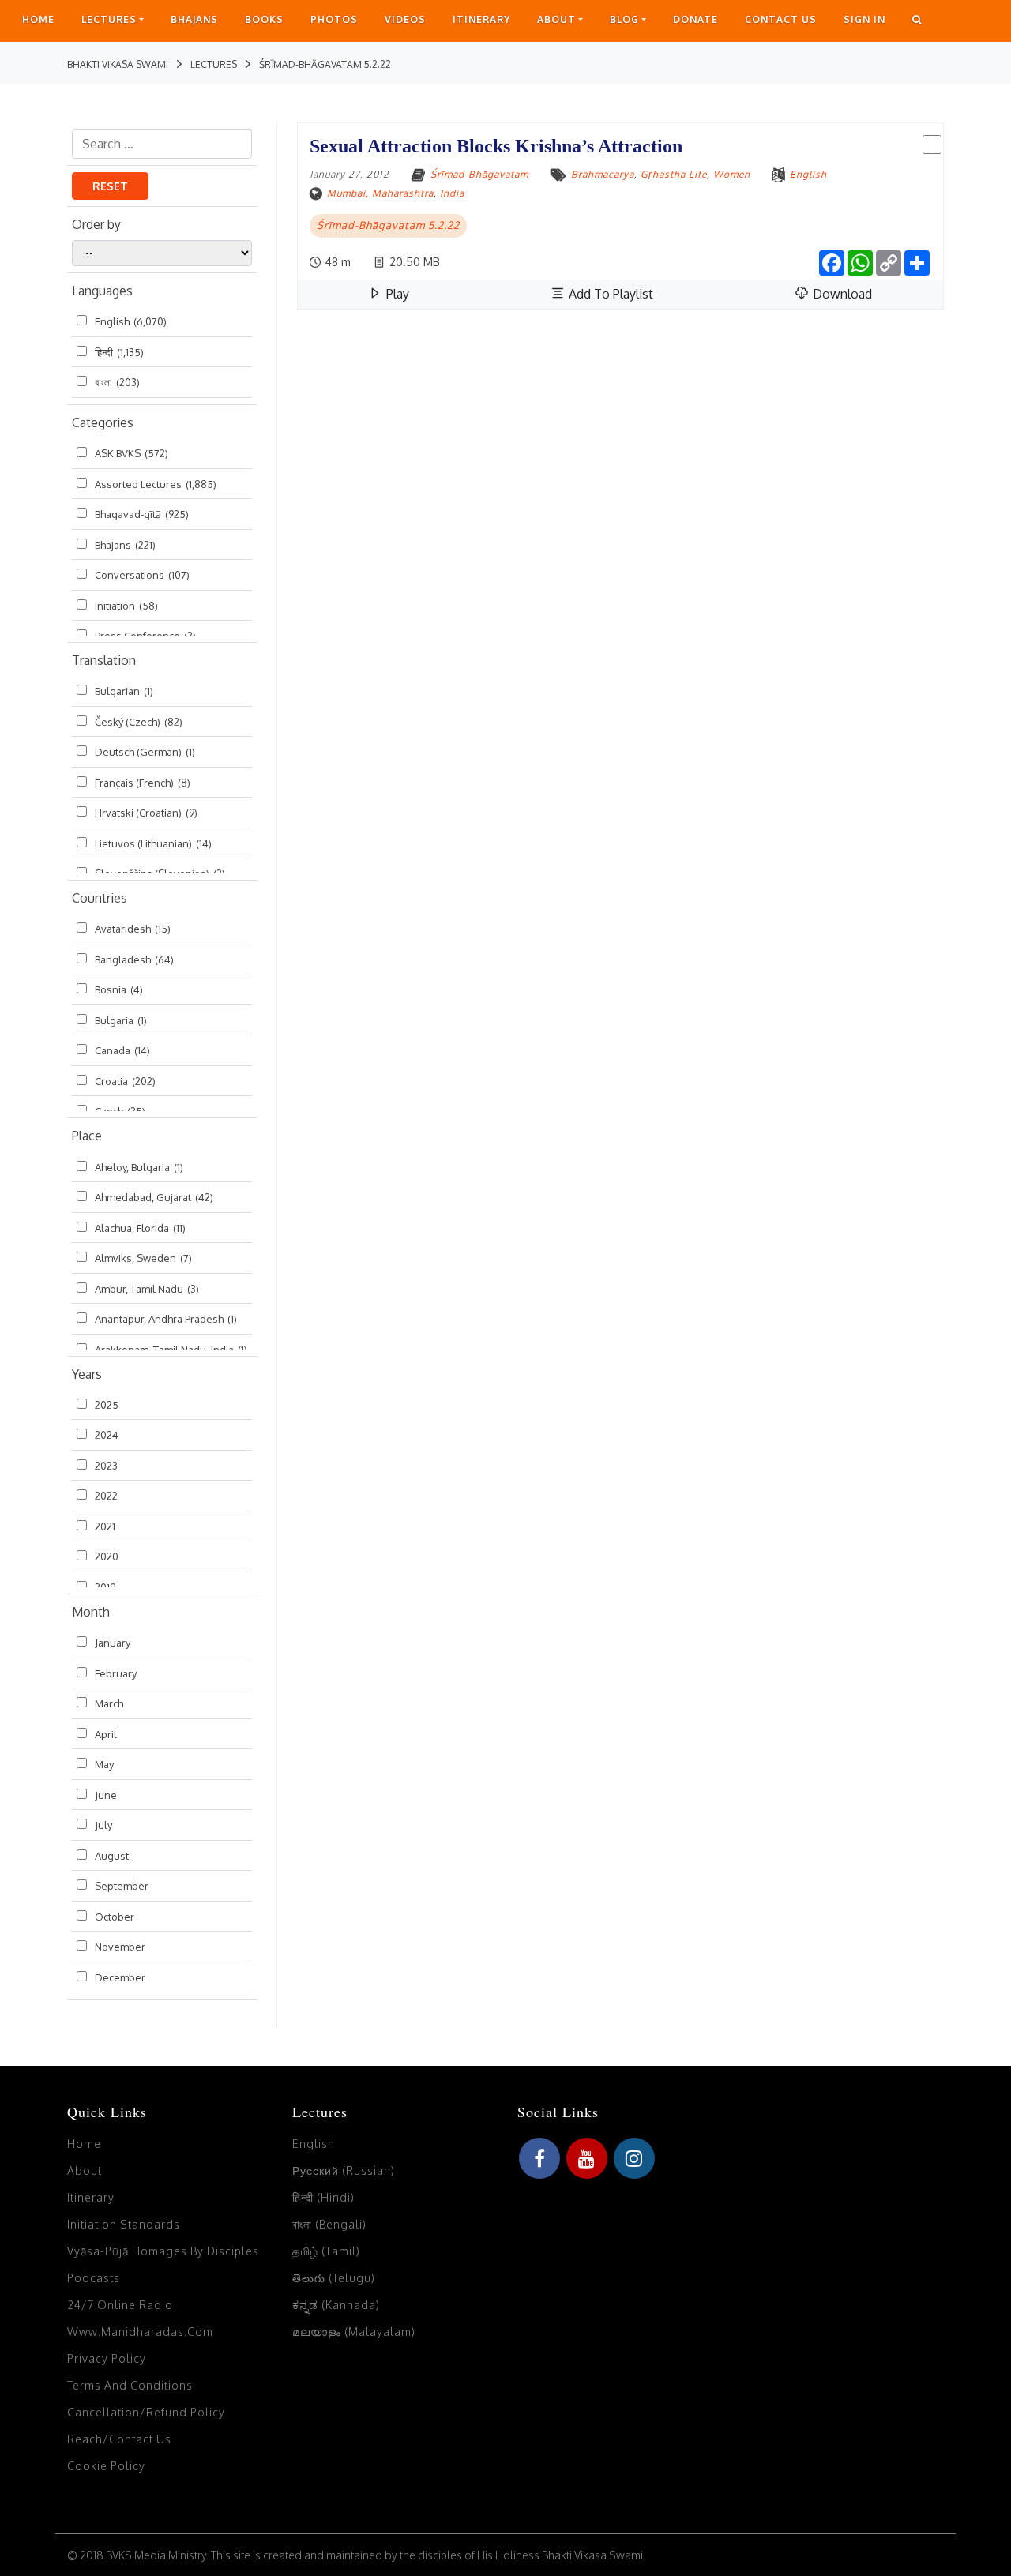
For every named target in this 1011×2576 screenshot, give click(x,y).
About (556, 19)
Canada (122, 1050)
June (106, 1795)
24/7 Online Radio (120, 2305)
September (122, 1886)
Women (732, 174)
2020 (107, 1556)
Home (38, 19)
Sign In (864, 19)
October (115, 1917)
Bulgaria (121, 1020)
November (120, 1947)
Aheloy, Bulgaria (139, 1167)
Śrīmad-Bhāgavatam (479, 174)
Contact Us (781, 19)
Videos (405, 19)
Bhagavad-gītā (142, 514)
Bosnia (119, 989)
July (103, 1825)
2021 (105, 1526)
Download (841, 294)
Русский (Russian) (344, 2170)
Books (264, 19)
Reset (110, 186)
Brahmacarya (603, 174)
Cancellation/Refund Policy (146, 2412)
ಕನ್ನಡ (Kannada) (336, 2305)
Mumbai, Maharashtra (380, 193)
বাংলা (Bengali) (329, 2224)
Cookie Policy (106, 2466)
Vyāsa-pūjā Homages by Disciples (163, 2251)
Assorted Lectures (156, 484)
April (106, 1734)
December (120, 1977)
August (112, 1856)
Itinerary (481, 19)
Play (396, 294)
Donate (695, 19)
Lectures (109, 19)
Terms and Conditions (130, 2385)
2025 (107, 1405)
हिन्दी (119, 352)
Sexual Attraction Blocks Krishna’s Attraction (496, 146)
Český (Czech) (139, 722)
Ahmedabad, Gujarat (154, 1197)
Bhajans (194, 19)
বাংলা (117, 382)
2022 (106, 1496)
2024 (107, 1435)
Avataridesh (133, 929)
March (109, 1703)
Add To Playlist (609, 294)
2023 (106, 1466)
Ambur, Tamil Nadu (147, 1289)
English (131, 321)
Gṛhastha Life (674, 174)
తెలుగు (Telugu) (334, 2278)
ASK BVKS (132, 453)
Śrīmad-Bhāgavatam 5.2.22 (388, 225)
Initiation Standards (124, 2224)
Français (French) (143, 783)
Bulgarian (124, 691)
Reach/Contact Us (119, 2439)
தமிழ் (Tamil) (326, 2251)
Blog (624, 19)
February (116, 1673)
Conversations (142, 575)
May (104, 1764)
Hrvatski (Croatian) (146, 813)
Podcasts (94, 2278)
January (113, 1643)
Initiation (126, 606)
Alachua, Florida (140, 1228)
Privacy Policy (107, 2358)
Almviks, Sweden (143, 1258)
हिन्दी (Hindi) (323, 2197)
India (452, 193)
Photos (334, 19)
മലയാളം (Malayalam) (354, 2332)
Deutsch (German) (145, 752)
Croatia (125, 1081)
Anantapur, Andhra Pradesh (166, 1319)
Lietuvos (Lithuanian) (153, 843)
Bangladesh (134, 959)
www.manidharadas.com (140, 2332)
